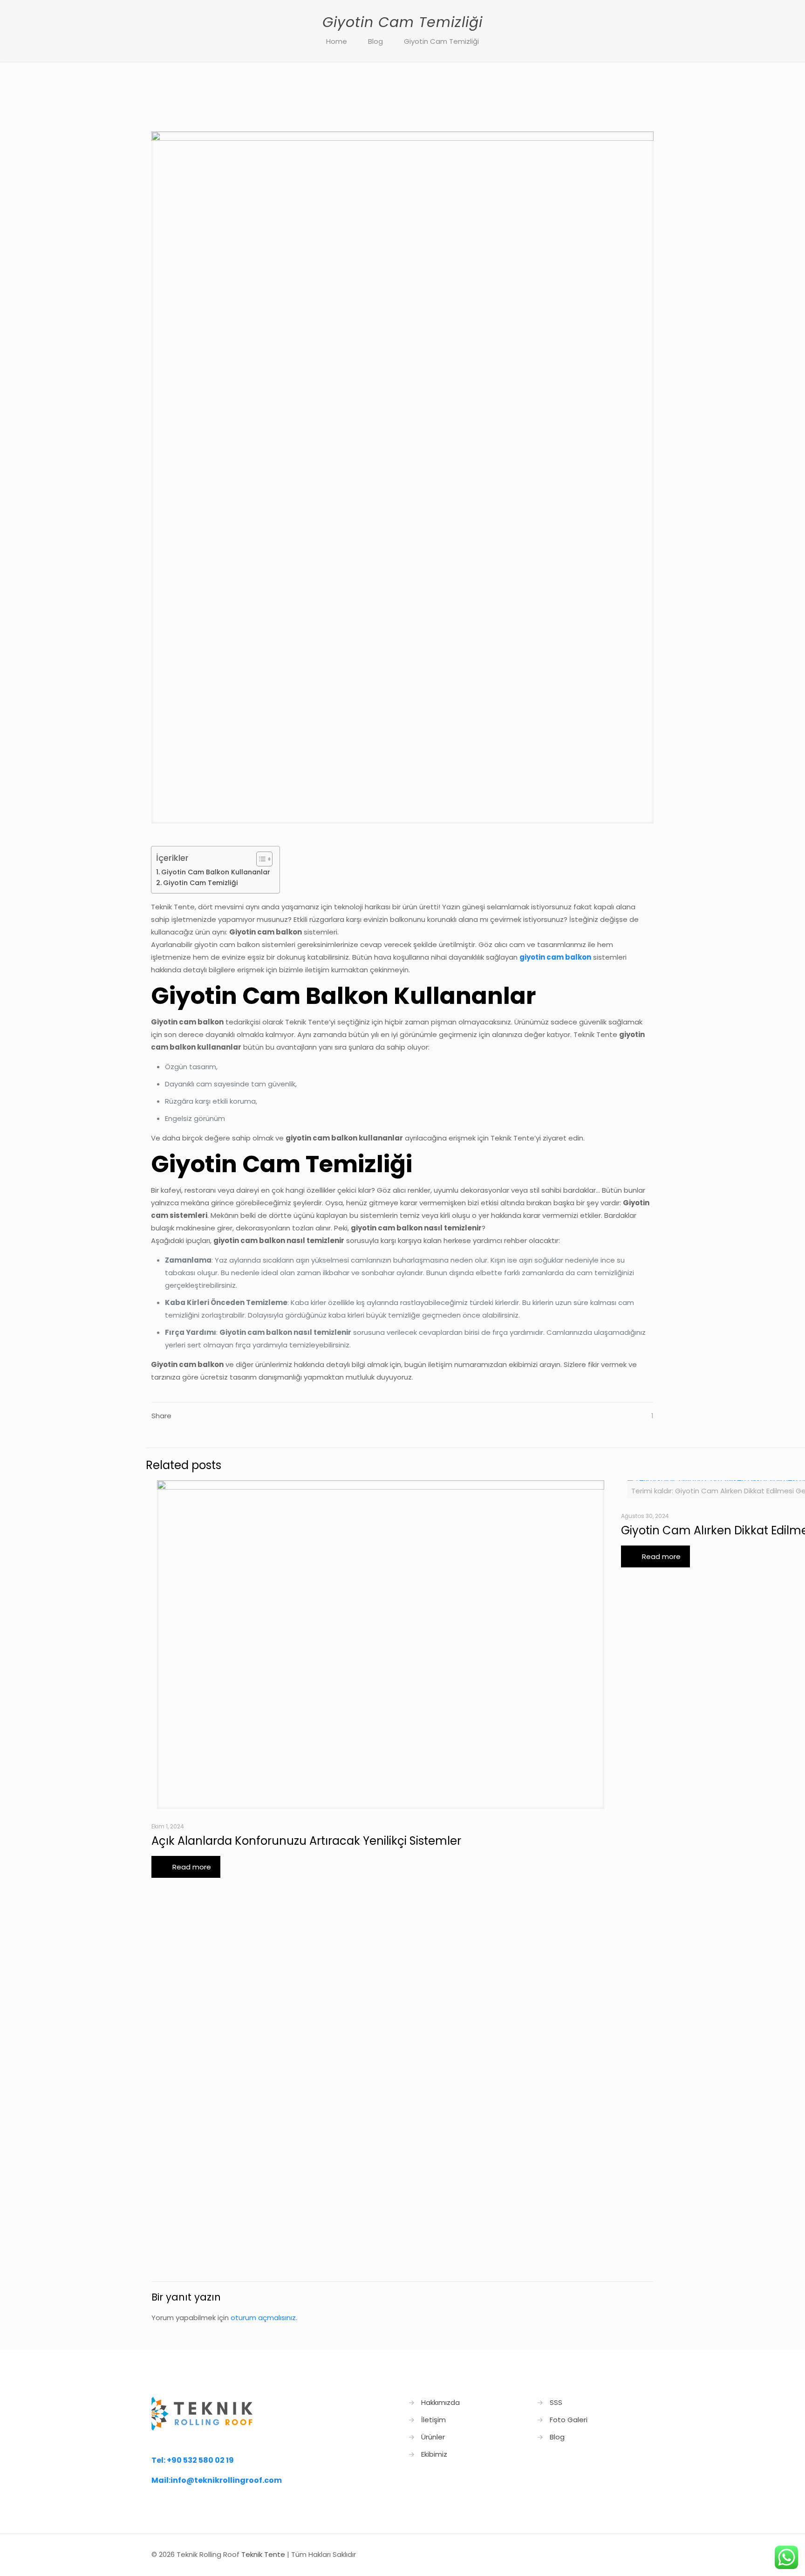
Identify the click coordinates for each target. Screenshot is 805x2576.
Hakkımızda (440, 2402)
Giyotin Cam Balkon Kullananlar (216, 872)
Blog (375, 41)
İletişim (433, 2420)
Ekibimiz (434, 2454)
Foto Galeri (569, 2420)
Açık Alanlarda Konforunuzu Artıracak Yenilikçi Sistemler (306, 1841)
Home (337, 41)
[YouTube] (607, 2554)
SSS (556, 2402)
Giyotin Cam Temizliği (441, 41)
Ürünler (433, 2437)
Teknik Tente (263, 2554)
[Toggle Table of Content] (260, 859)
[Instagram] (620, 2554)
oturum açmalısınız (263, 2318)
